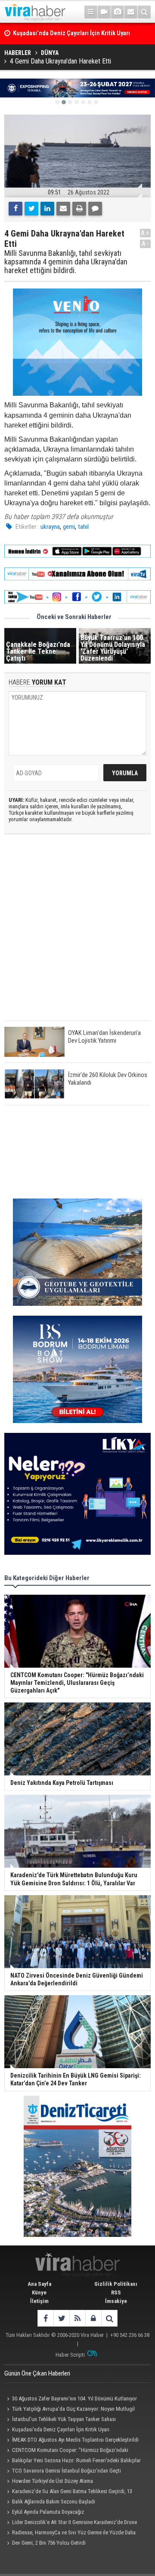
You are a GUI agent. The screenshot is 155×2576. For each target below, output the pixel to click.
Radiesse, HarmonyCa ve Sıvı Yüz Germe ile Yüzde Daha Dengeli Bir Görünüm (70, 2534)
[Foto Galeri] (118, 12)
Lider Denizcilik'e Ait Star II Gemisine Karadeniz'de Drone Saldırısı (71, 2523)
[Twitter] (31, 209)
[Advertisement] (77, 935)
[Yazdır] (79, 209)
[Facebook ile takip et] (45, 2318)
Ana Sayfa (39, 2284)
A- (146, 244)
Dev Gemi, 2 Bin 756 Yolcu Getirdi (49, 2543)
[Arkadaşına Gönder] (63, 209)
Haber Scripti (70, 2355)
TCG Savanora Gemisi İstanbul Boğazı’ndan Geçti (67, 2471)
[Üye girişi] (93, 2318)
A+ (145, 233)
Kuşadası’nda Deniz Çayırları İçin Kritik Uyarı (61, 2429)
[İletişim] (131, 12)
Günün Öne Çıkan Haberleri (37, 2373)
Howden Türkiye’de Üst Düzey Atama (53, 2481)
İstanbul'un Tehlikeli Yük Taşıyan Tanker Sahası (64, 2419)
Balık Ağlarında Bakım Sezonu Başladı (54, 2502)
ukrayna (50, 527)
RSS (116, 2292)
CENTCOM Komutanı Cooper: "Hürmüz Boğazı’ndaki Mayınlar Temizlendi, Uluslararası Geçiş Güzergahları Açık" (69, 2451)
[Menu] (91, 12)
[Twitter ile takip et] (61, 2318)
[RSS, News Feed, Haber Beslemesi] (77, 2318)
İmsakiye (116, 2301)
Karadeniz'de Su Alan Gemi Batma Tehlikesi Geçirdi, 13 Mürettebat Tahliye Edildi (68, 2492)
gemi (69, 527)
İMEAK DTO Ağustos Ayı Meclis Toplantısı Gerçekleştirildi (75, 2440)
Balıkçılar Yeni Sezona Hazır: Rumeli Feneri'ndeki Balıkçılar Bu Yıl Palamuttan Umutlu (73, 2461)
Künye (39, 2292)
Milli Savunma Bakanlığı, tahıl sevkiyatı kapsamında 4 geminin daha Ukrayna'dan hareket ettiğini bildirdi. (66, 262)
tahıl (83, 527)
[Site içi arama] (144, 12)
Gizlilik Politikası (116, 2284)
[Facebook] (15, 209)
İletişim (39, 2301)
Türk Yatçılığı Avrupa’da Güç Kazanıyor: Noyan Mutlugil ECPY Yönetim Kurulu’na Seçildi (70, 2410)
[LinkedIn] (47, 209)
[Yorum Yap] (95, 209)
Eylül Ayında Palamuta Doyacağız (48, 2512)
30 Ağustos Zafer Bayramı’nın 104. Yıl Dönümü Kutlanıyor (74, 2399)
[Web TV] (104, 12)
